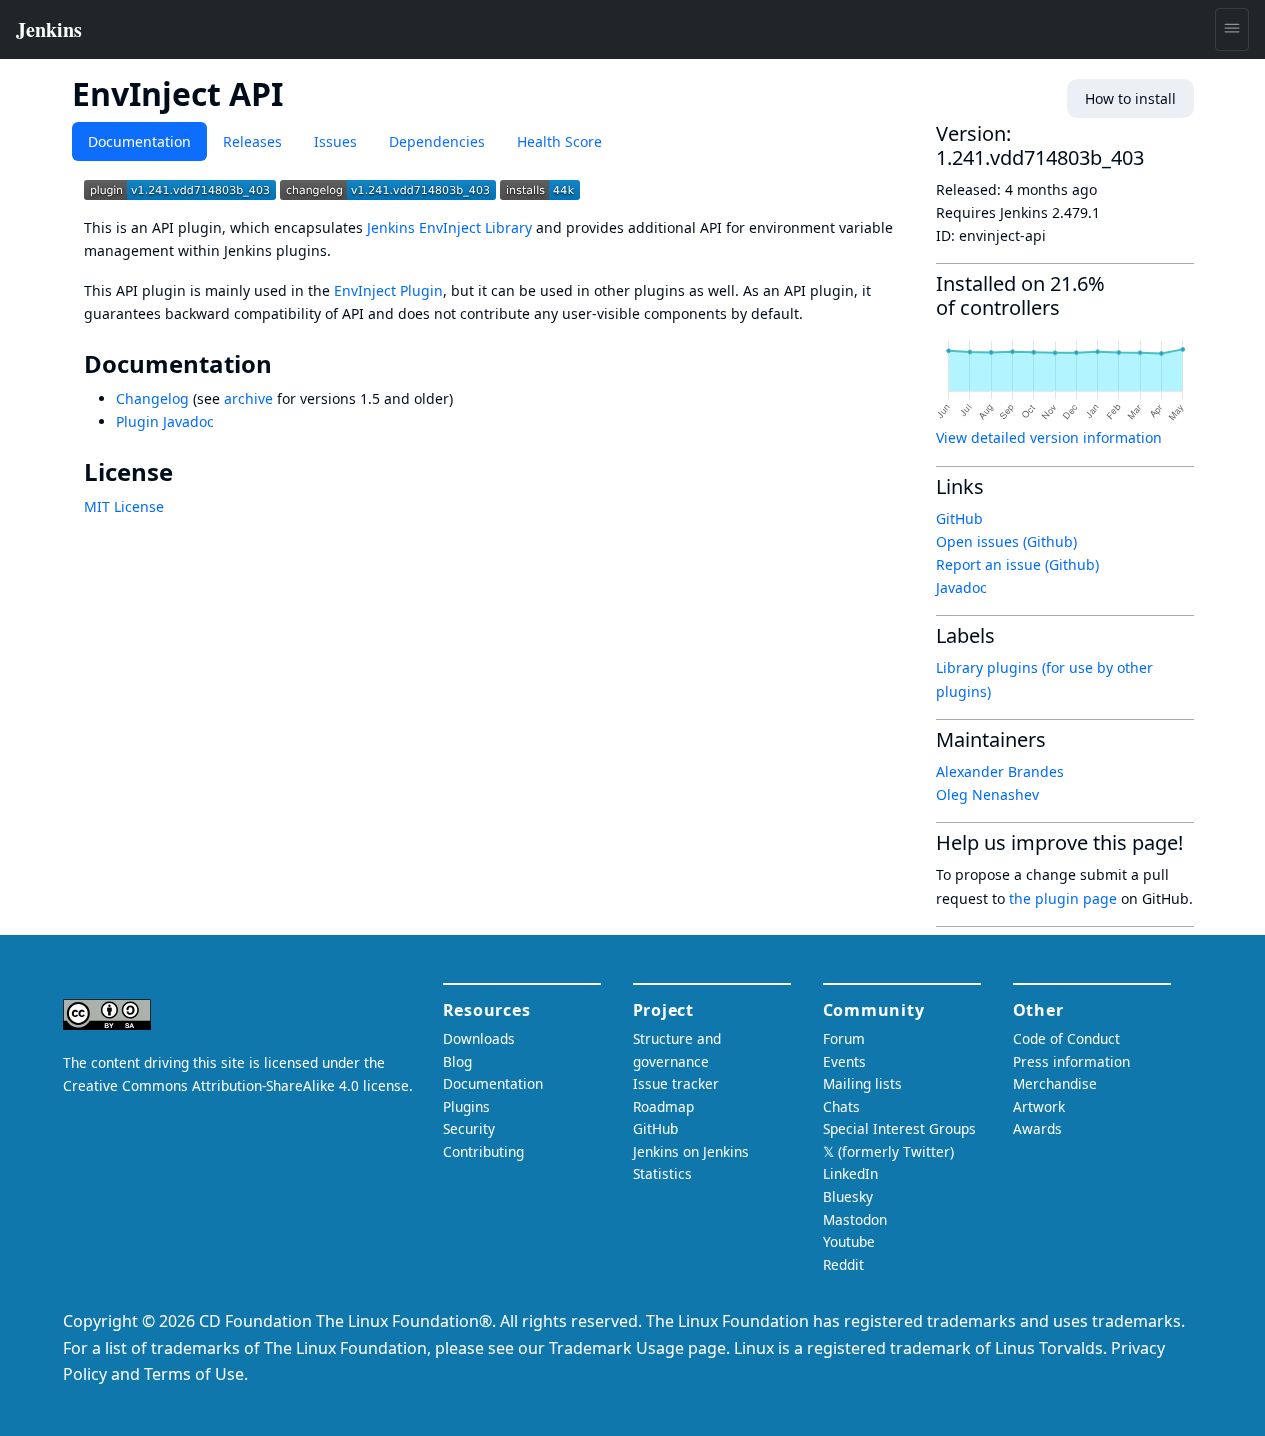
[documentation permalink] (286, 364)
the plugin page (1063, 898)
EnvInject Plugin (388, 290)
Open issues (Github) (1006, 541)
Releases (252, 141)
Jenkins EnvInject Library (449, 227)
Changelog (152, 398)
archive (248, 398)
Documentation (139, 141)
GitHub (959, 518)
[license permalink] (187, 472)
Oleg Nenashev (987, 794)
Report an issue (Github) (1017, 564)
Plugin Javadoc (165, 421)
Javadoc (961, 587)
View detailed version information (1049, 437)
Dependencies (437, 141)
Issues (335, 141)
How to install (1130, 98)
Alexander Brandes (1000, 771)
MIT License (124, 506)
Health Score (559, 141)
